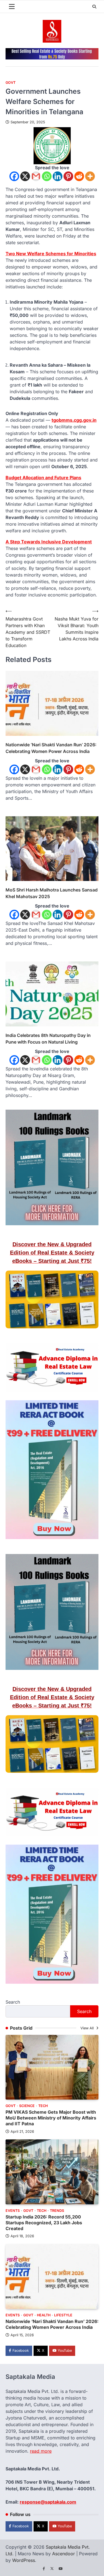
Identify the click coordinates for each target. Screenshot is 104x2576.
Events (13, 2211)
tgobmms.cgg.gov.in (74, 420)
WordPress (24, 2560)
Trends (57, 2211)
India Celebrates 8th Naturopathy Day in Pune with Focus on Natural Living (48, 1039)
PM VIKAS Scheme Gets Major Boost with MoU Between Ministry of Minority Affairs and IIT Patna (51, 2118)
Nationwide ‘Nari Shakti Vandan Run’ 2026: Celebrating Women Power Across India (51, 748)
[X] (25, 176)
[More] (90, 176)
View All (88, 2028)
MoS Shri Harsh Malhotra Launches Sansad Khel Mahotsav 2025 (52, 893)
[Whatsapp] (47, 176)
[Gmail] (36, 176)
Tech (43, 2106)
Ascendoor (64, 2554)
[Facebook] (14, 176)
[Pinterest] (68, 176)
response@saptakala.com (48, 2502)
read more (41, 2451)
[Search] (94, 7)
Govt (11, 83)
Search (13, 2002)
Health (44, 2315)
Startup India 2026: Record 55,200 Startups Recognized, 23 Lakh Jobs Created (44, 2223)
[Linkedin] (58, 176)
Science (27, 2106)
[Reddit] (79, 176)
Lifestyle (63, 2315)
